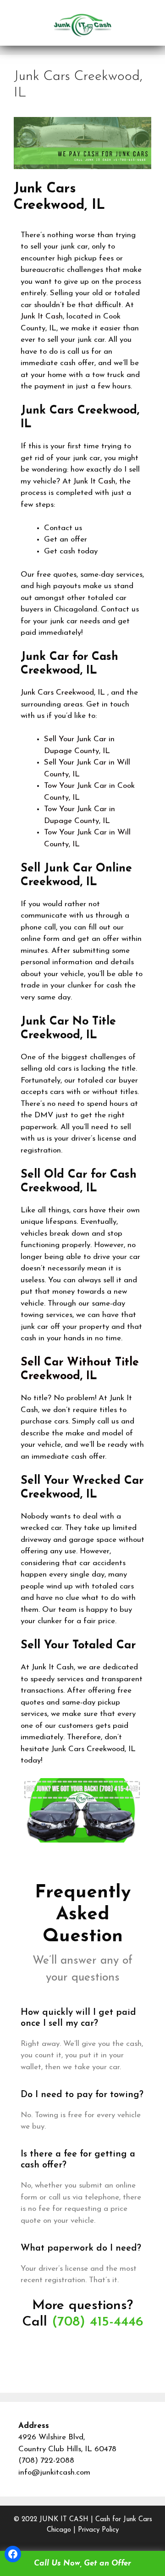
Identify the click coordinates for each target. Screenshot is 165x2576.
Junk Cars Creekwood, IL (63, 693)
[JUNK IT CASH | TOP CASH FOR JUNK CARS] (82, 24)
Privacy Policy (98, 2530)
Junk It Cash (42, 316)
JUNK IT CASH (64, 2520)
